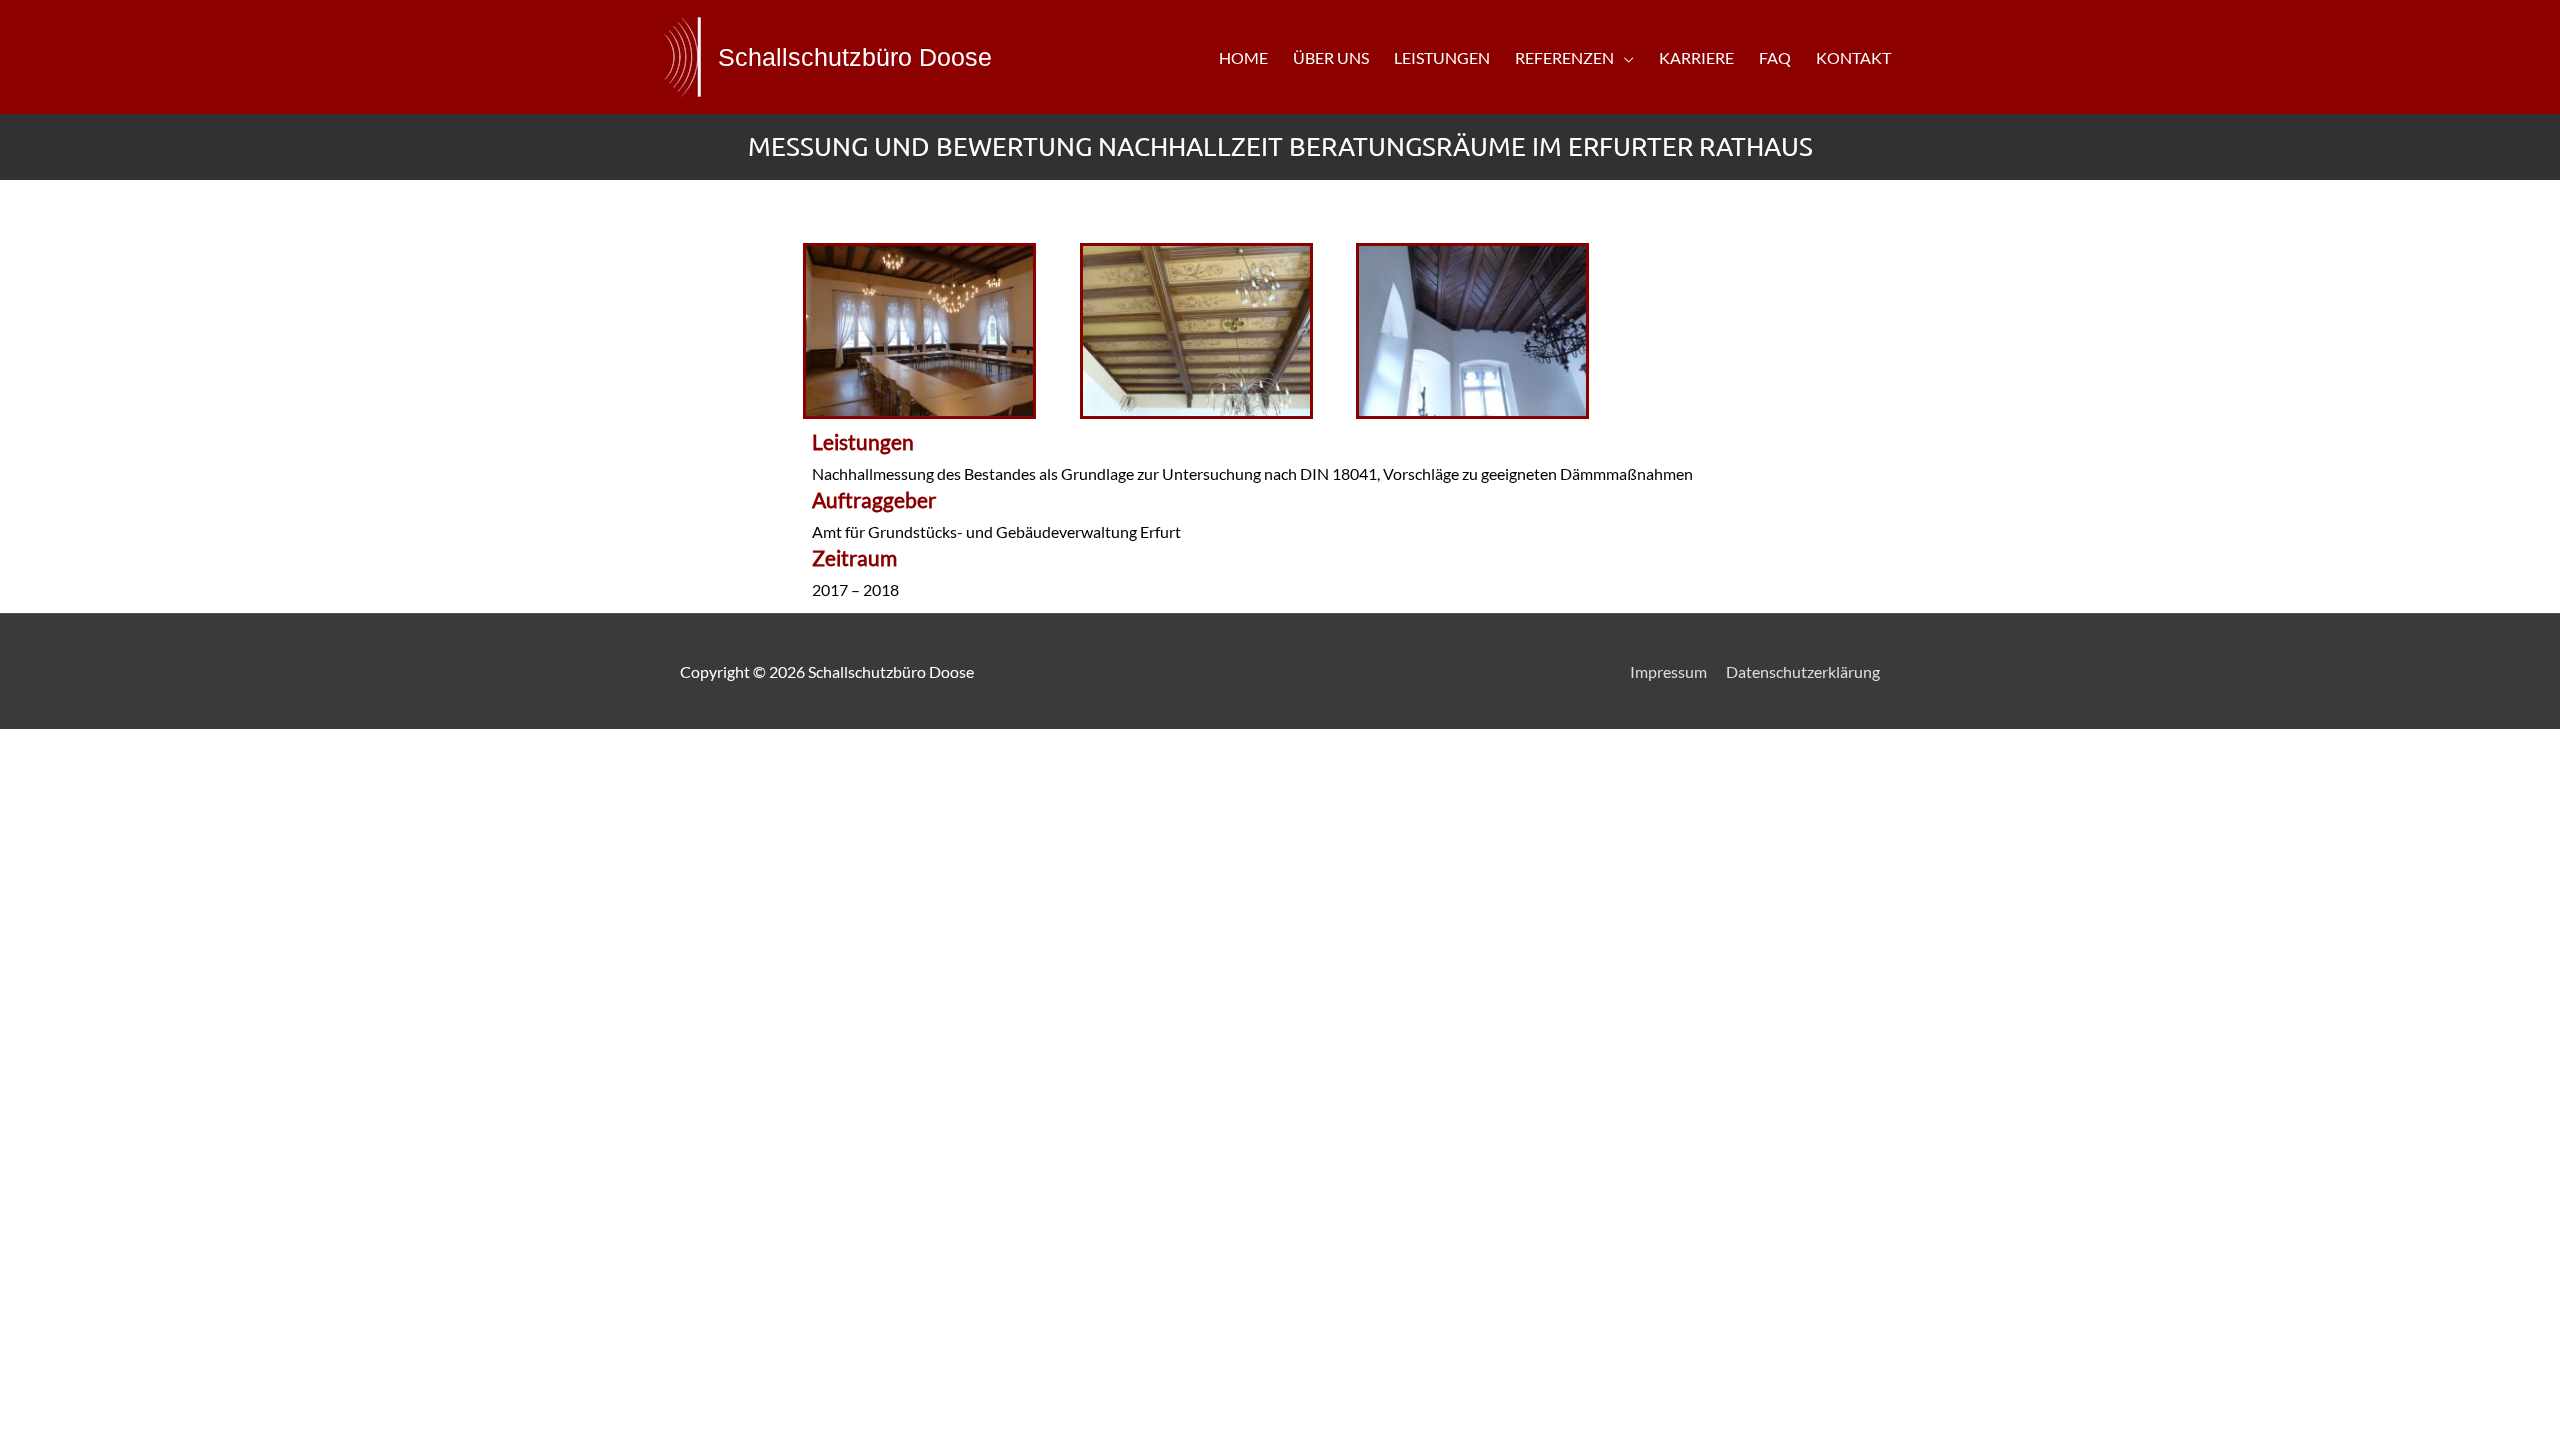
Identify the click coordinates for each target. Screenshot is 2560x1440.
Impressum (1668, 671)
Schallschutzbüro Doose (855, 57)
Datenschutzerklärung (1803, 671)
